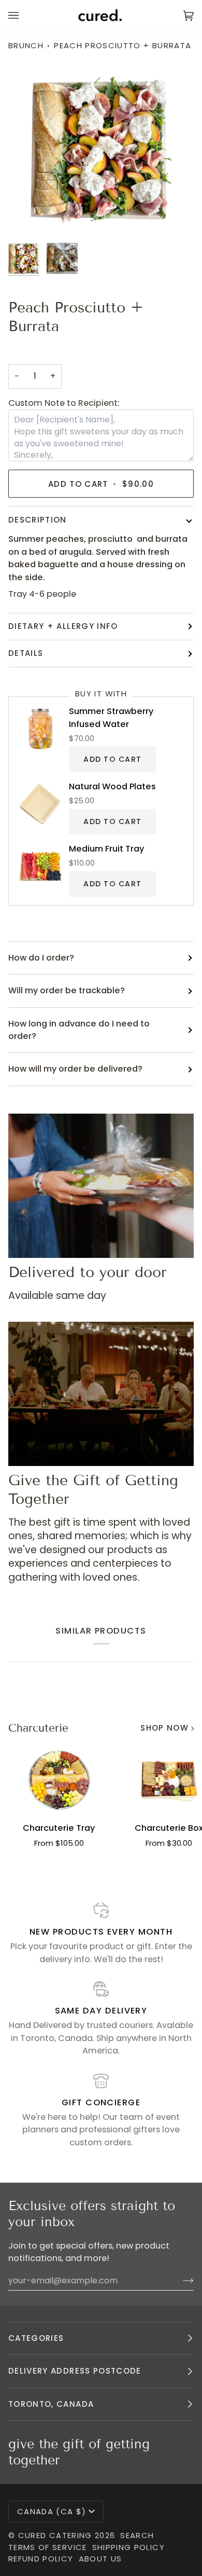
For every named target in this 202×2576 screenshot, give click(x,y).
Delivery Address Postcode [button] (75, 2371)
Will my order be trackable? (67, 990)
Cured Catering (55, 2535)
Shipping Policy (128, 2547)
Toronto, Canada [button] (51, 2404)
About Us (100, 2559)
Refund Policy (41, 2559)
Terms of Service (48, 2547)
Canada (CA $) (52, 2511)
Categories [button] (36, 2338)
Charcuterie (38, 1728)
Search (137, 2535)
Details (26, 653)
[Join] (180, 2280)
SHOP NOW (164, 1728)
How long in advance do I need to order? (79, 1030)
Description (38, 520)
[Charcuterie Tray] (59, 1780)
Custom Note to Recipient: (64, 403)
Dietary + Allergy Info (63, 626)
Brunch (26, 45)
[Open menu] (24, 16)
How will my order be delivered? (75, 1069)
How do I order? (41, 958)
